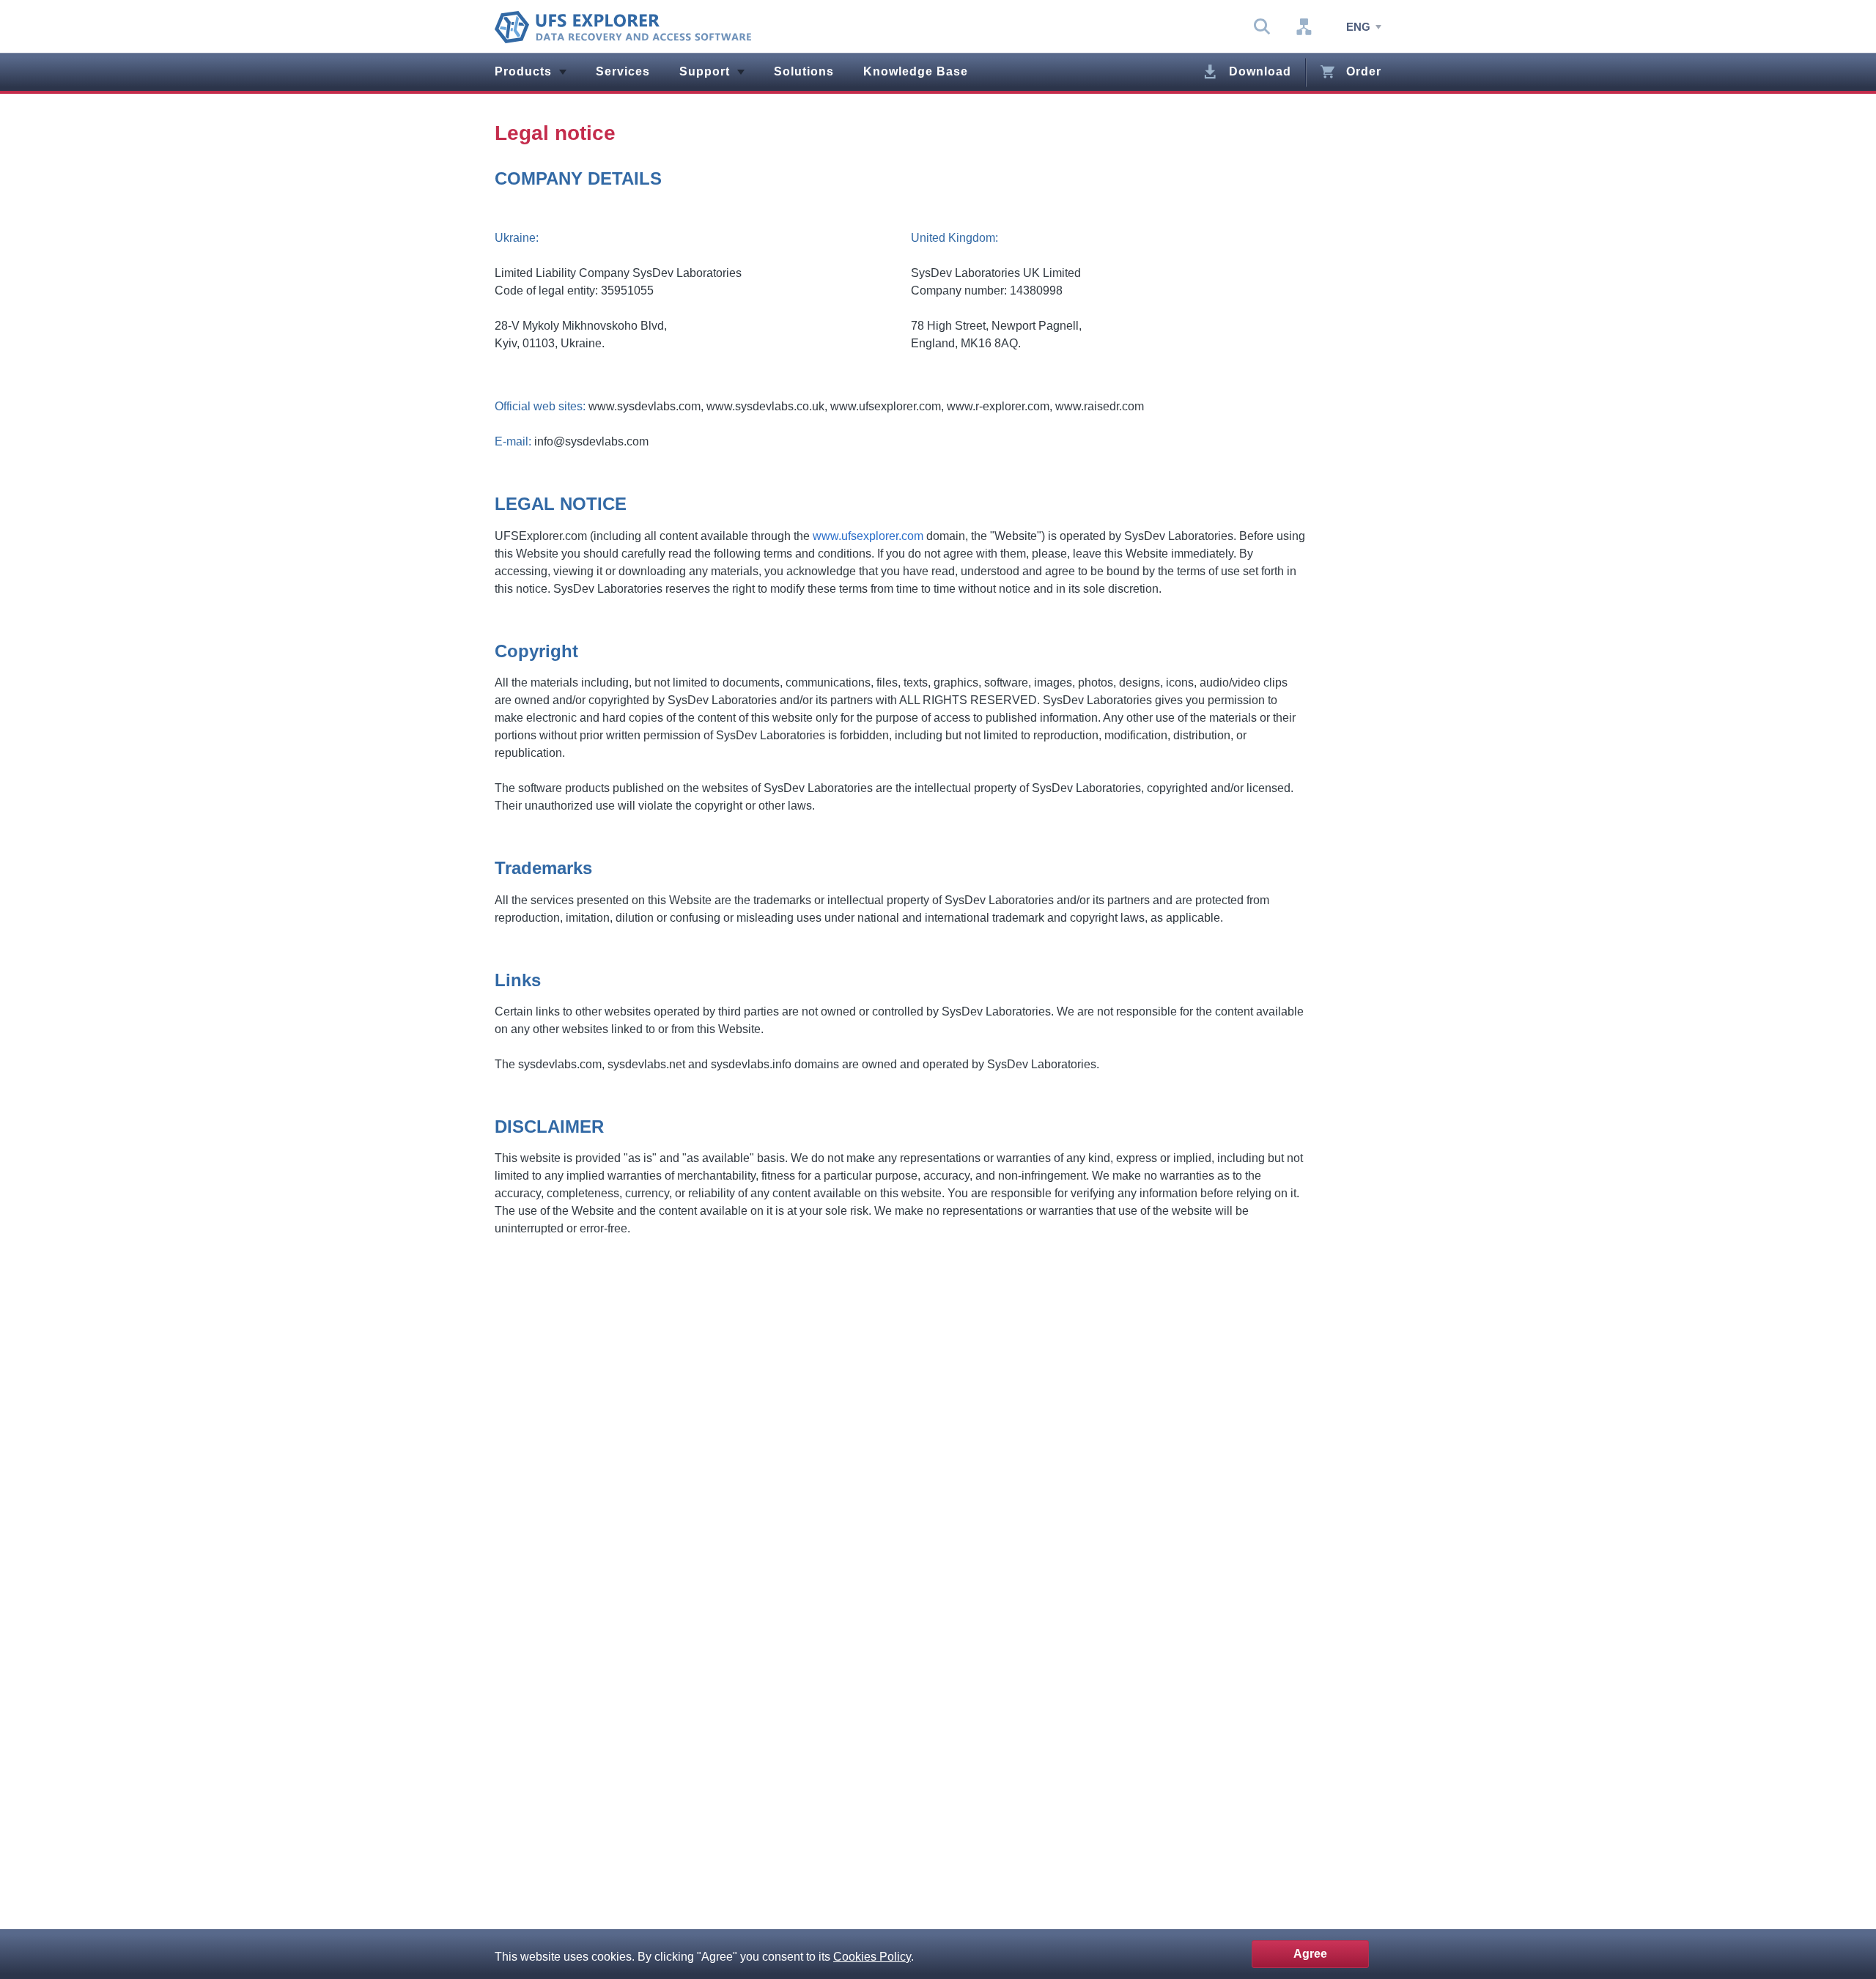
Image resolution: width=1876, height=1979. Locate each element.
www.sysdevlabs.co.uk (765, 406)
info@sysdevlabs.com (591, 441)
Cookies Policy (872, 1957)
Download (1260, 71)
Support (705, 71)
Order (1364, 71)
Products (523, 71)
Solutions (804, 71)
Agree (1310, 1954)
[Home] (623, 27)
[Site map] (1304, 27)
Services (623, 71)
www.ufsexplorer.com (886, 406)
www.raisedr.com (1100, 406)
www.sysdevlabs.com (645, 406)
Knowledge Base (916, 71)
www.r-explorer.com (998, 406)
